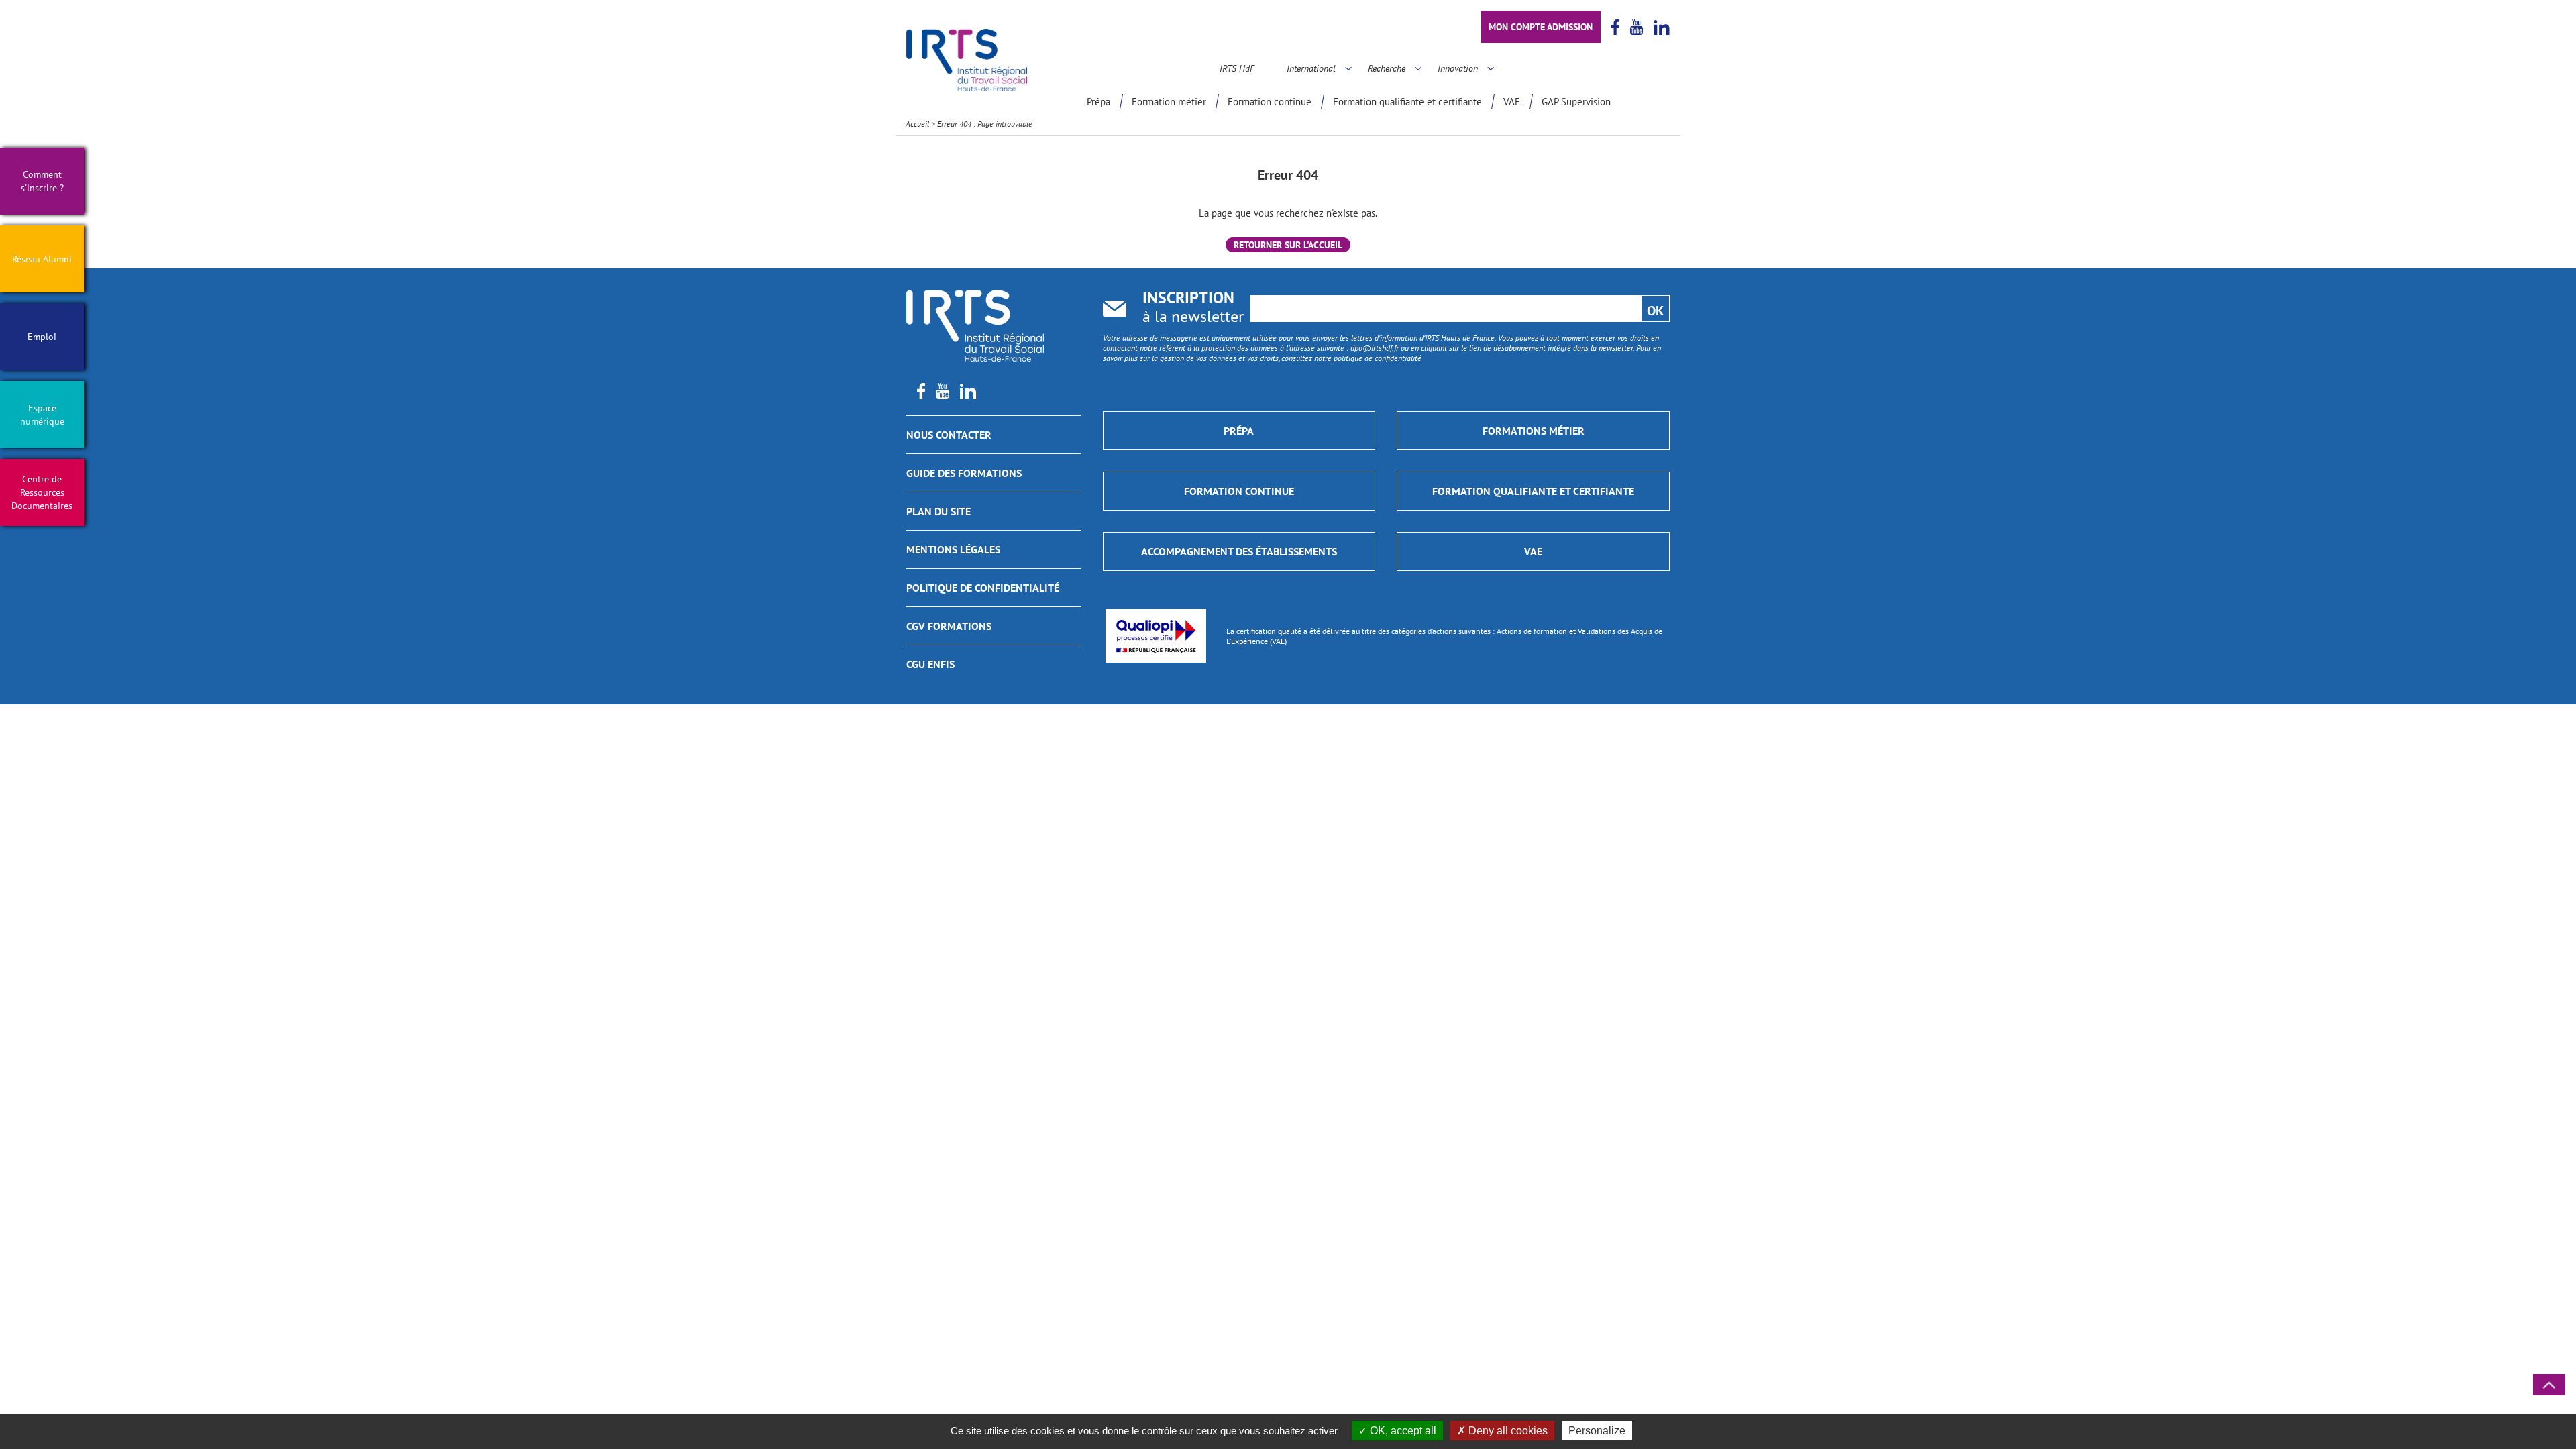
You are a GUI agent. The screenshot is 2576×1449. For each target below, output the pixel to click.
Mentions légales (953, 549)
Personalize (1597, 1431)
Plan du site (938, 511)
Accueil (917, 124)
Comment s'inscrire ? (42, 181)
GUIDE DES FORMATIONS (964, 473)
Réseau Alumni (42, 259)
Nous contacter (949, 435)
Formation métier (1169, 102)
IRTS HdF (1237, 68)
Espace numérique (42, 415)
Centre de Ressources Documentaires (42, 492)
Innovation (1458, 68)
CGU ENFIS (930, 664)
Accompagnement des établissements (1239, 551)
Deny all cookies (1507, 1431)
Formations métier (1534, 431)
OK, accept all (1402, 1431)
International (1311, 68)
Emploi (42, 337)
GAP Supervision (1576, 102)
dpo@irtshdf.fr (1375, 348)
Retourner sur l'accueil (1288, 245)
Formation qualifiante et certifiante (1407, 102)
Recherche (1387, 68)
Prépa (1098, 102)
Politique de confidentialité (983, 588)
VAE (1512, 102)
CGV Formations (949, 626)
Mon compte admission (1541, 27)
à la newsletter (1193, 308)
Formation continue (1270, 102)
